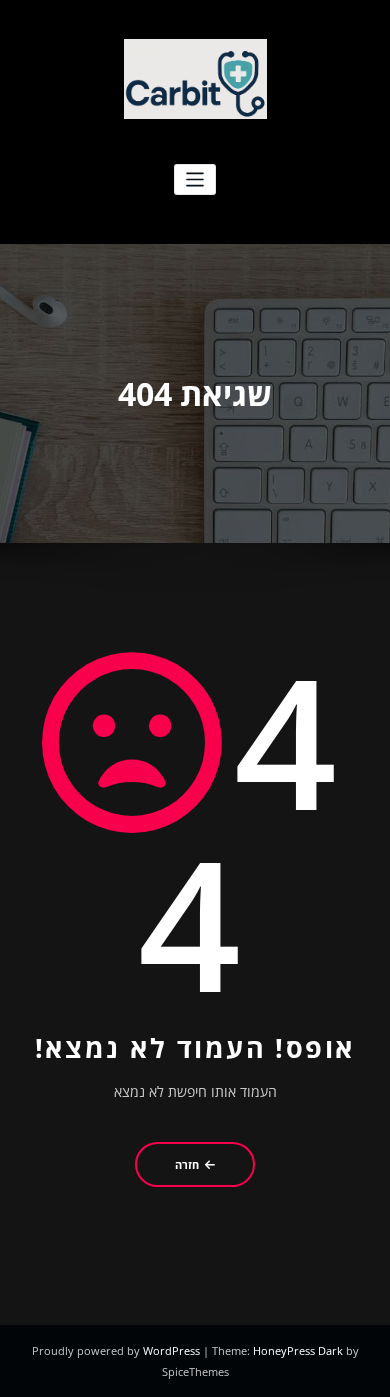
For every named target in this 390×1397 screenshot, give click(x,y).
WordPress (173, 1350)
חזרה (187, 1164)
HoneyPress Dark (298, 1350)
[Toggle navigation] (195, 179)
